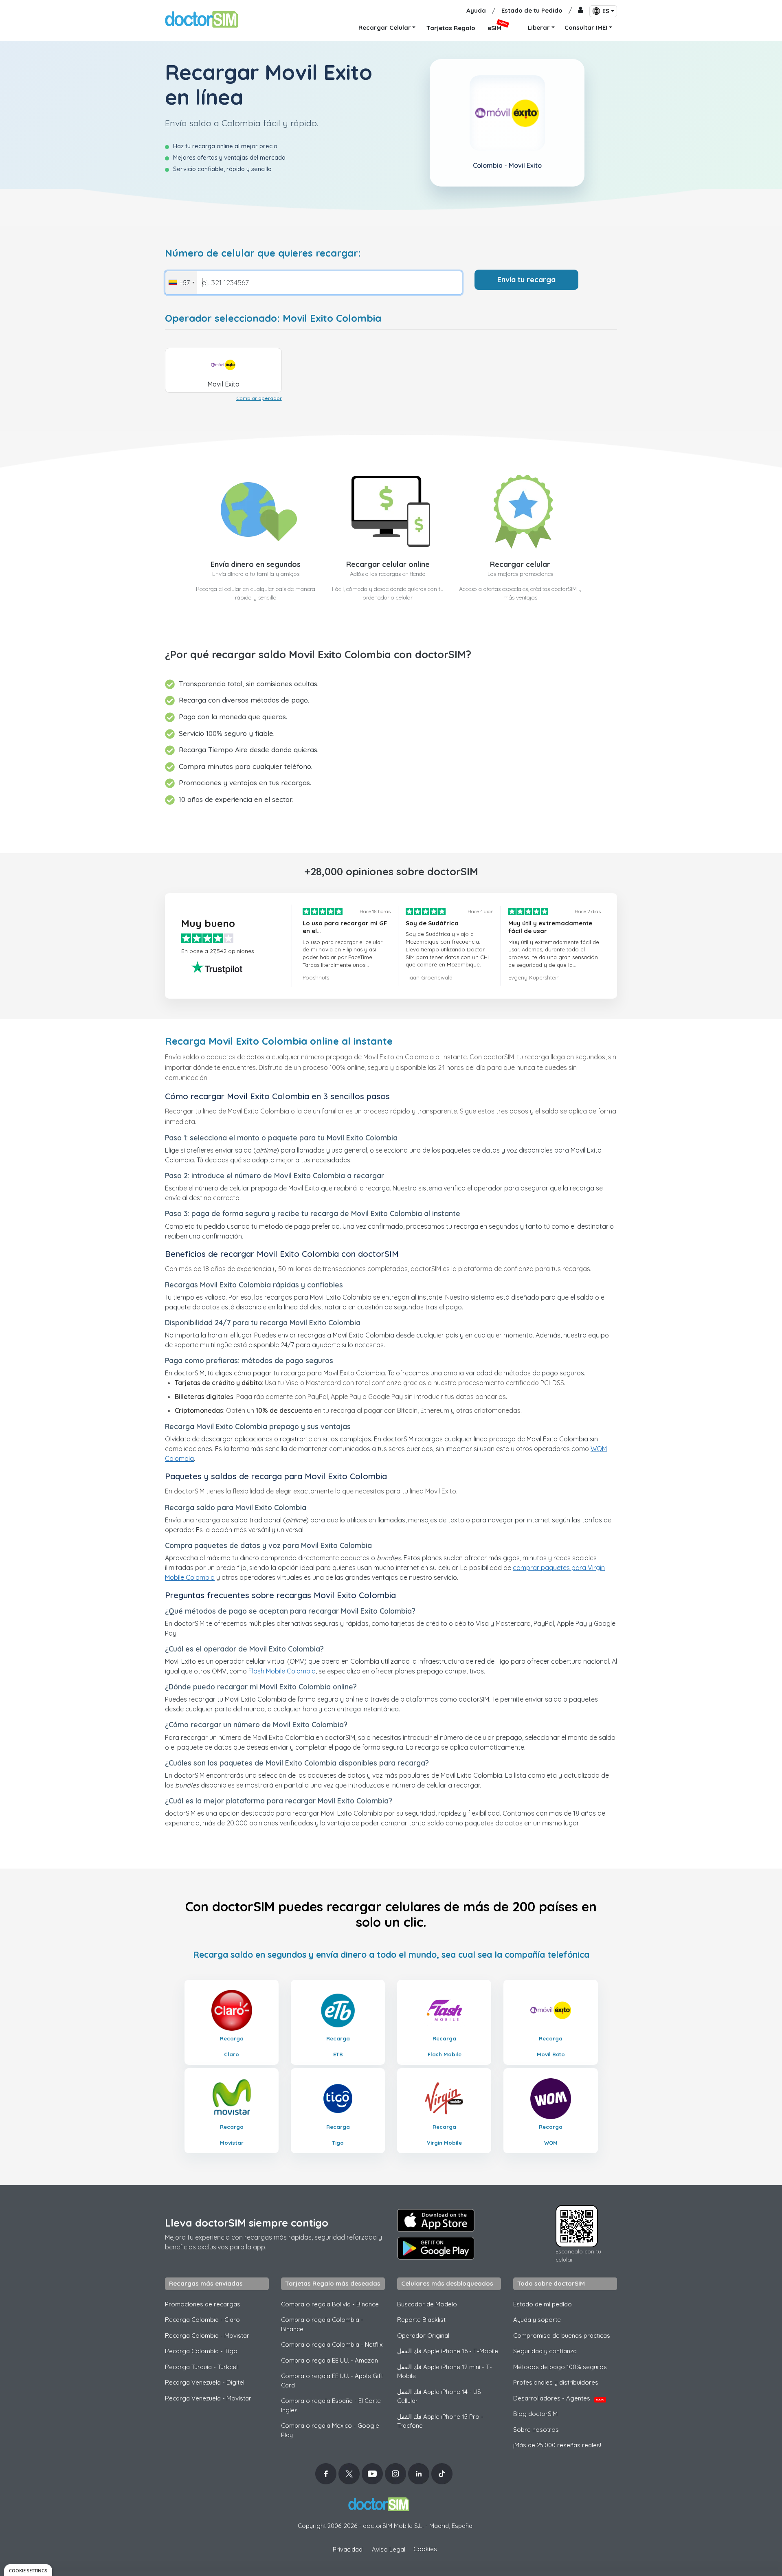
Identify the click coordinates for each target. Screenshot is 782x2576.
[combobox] (181, 283)
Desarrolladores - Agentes (559, 2398)
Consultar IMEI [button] (586, 27)
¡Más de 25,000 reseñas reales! (557, 2445)
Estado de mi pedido (543, 2304)
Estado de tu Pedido (532, 10)
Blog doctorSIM (535, 2414)
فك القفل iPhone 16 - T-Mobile (448, 2351)
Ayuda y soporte (537, 2320)
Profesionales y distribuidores (556, 2382)
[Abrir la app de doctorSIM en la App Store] (436, 2220)
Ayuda (476, 10)
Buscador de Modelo (427, 2304)
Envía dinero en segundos (256, 564)
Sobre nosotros (536, 2430)
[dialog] (28, 2570)
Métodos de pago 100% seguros (560, 2367)
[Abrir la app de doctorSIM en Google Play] (436, 2248)
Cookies (425, 2549)
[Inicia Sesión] (581, 11)
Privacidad (348, 2549)
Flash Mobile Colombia (282, 1671)
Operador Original (423, 2336)
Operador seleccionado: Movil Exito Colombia (273, 318)
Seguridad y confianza (545, 2351)
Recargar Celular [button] (385, 27)
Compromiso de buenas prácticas (562, 2336)
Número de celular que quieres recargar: (263, 253)
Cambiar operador (259, 398)
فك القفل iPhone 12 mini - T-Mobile (445, 2372)
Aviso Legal (389, 2549)
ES (606, 11)
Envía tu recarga (526, 280)
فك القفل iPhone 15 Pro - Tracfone (440, 2421)
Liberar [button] (539, 27)
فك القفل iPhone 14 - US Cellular (439, 2396)
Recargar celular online (388, 564)
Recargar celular (520, 564)
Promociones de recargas (203, 2304)
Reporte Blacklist (421, 2320)
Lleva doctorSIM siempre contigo (247, 2223)
